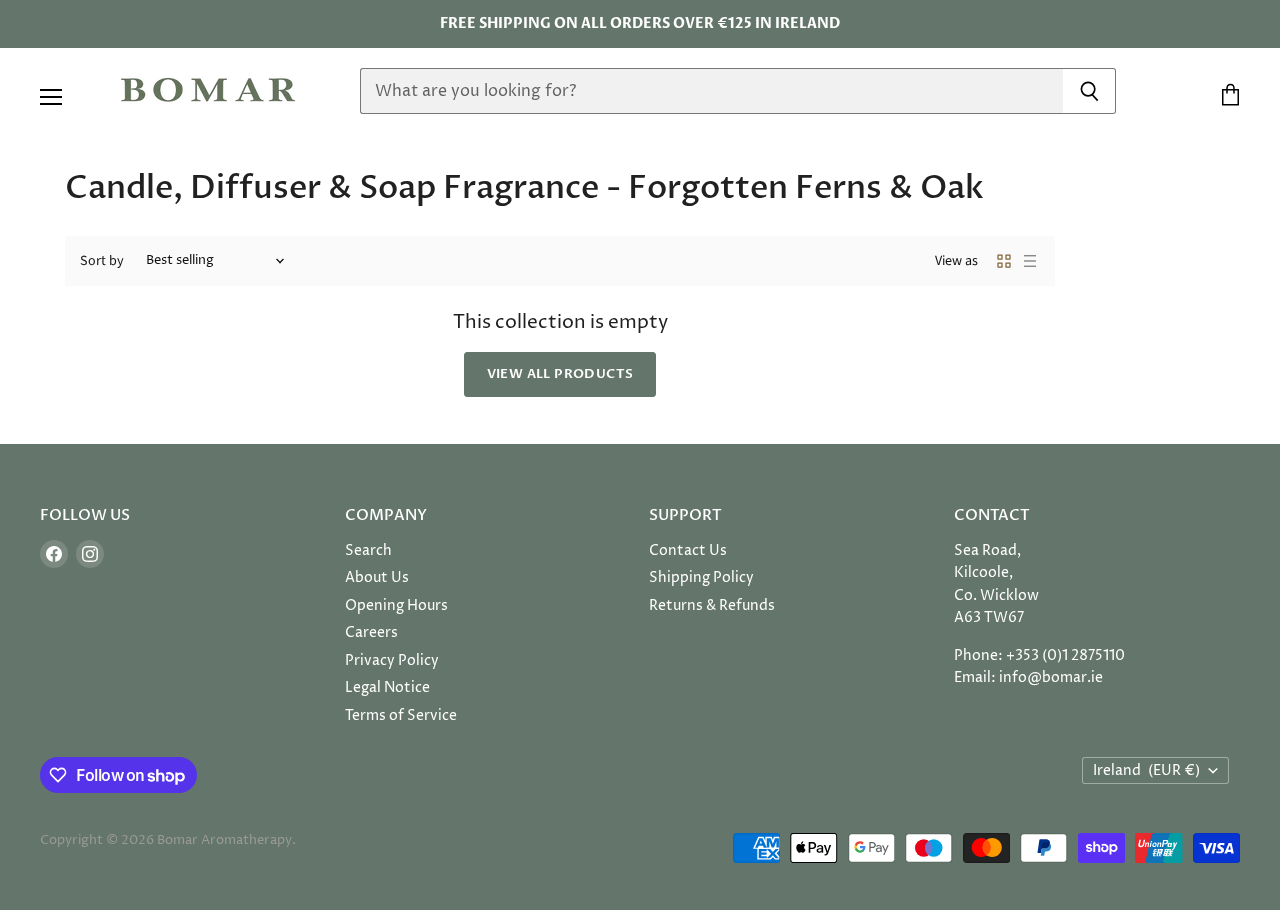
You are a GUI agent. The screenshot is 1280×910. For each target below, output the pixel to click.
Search (368, 550)
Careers (371, 632)
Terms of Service (401, 715)
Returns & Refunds (712, 605)
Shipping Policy (701, 577)
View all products (560, 374)
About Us (377, 577)
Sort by (102, 261)
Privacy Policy (392, 660)
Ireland (1146, 770)
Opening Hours (396, 605)
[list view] (1030, 261)
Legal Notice (387, 687)
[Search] (1089, 91)
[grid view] (1004, 261)
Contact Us (688, 550)
